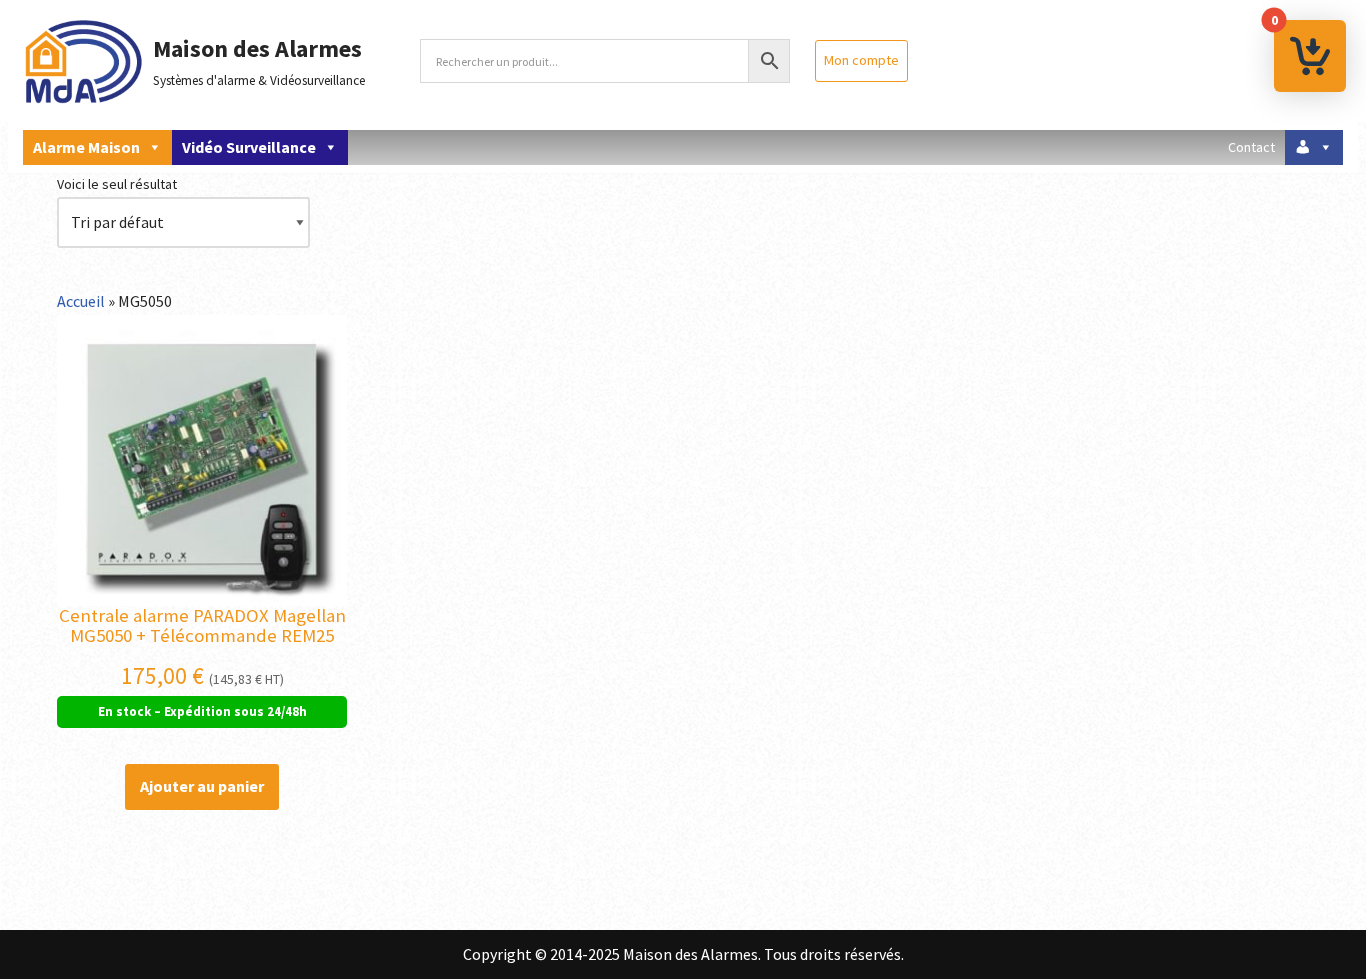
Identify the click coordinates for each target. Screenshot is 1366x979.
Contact (1251, 147)
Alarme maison (86, 147)
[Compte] (1314, 147)
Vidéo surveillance (249, 147)
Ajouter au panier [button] (202, 786)
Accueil (81, 301)
